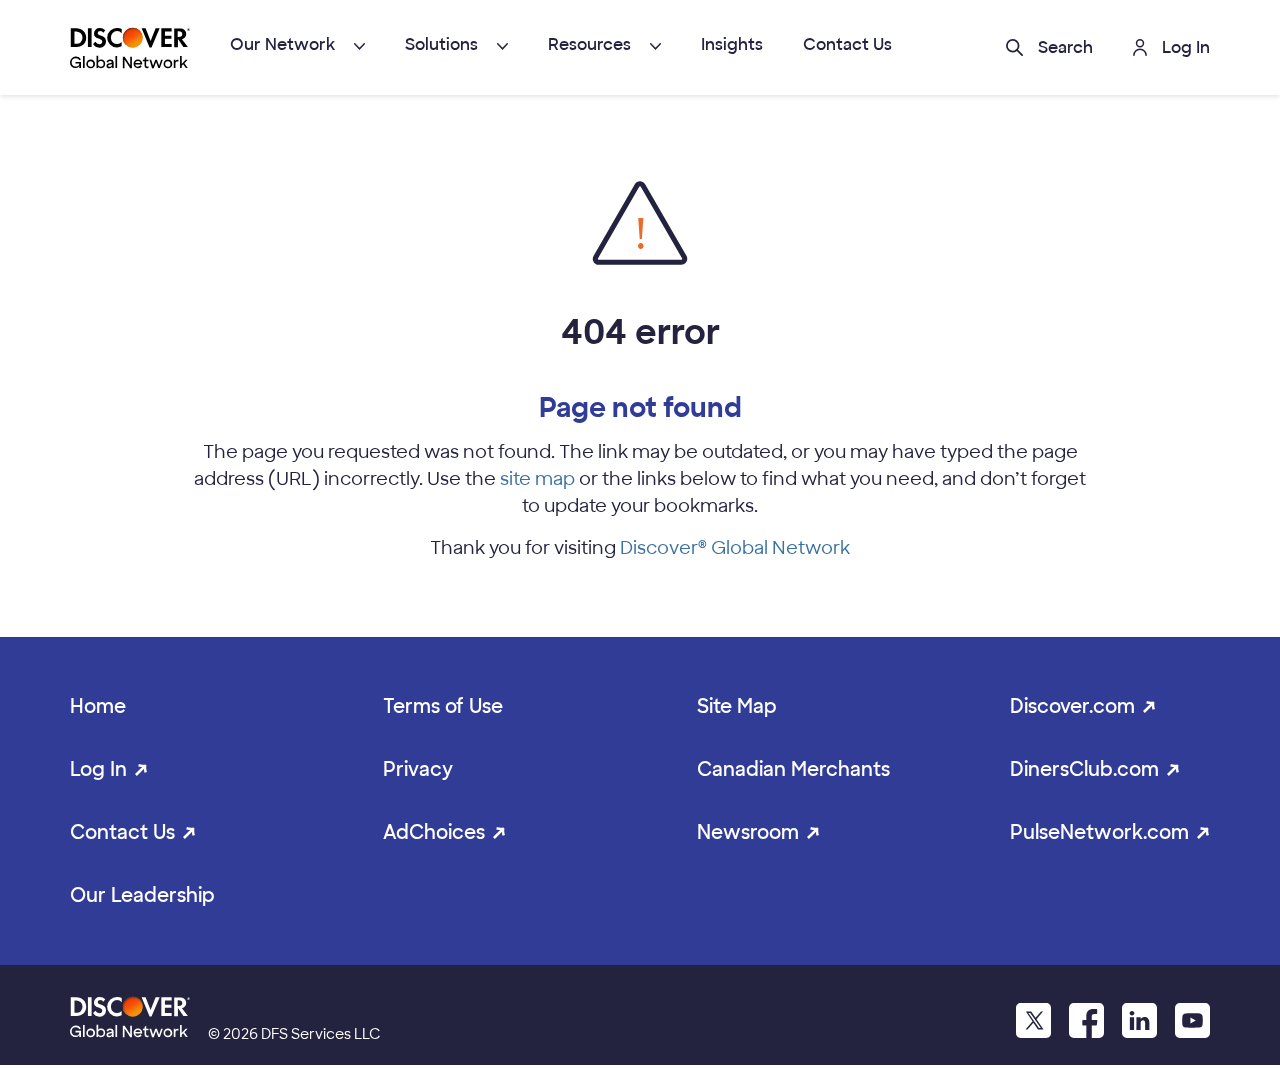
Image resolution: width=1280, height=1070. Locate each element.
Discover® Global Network (735, 548)
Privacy (418, 769)
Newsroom (748, 832)
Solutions (441, 44)
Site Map (737, 706)
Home (98, 706)
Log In (98, 769)
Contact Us (847, 44)
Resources (589, 44)
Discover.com (1072, 706)
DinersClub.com (1084, 769)
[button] (1049, 47)
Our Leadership (142, 895)
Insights (732, 44)
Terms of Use (443, 706)
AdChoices (434, 832)
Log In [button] (1186, 47)
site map (537, 479)
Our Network (282, 44)
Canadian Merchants (793, 769)
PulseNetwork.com (1099, 832)
